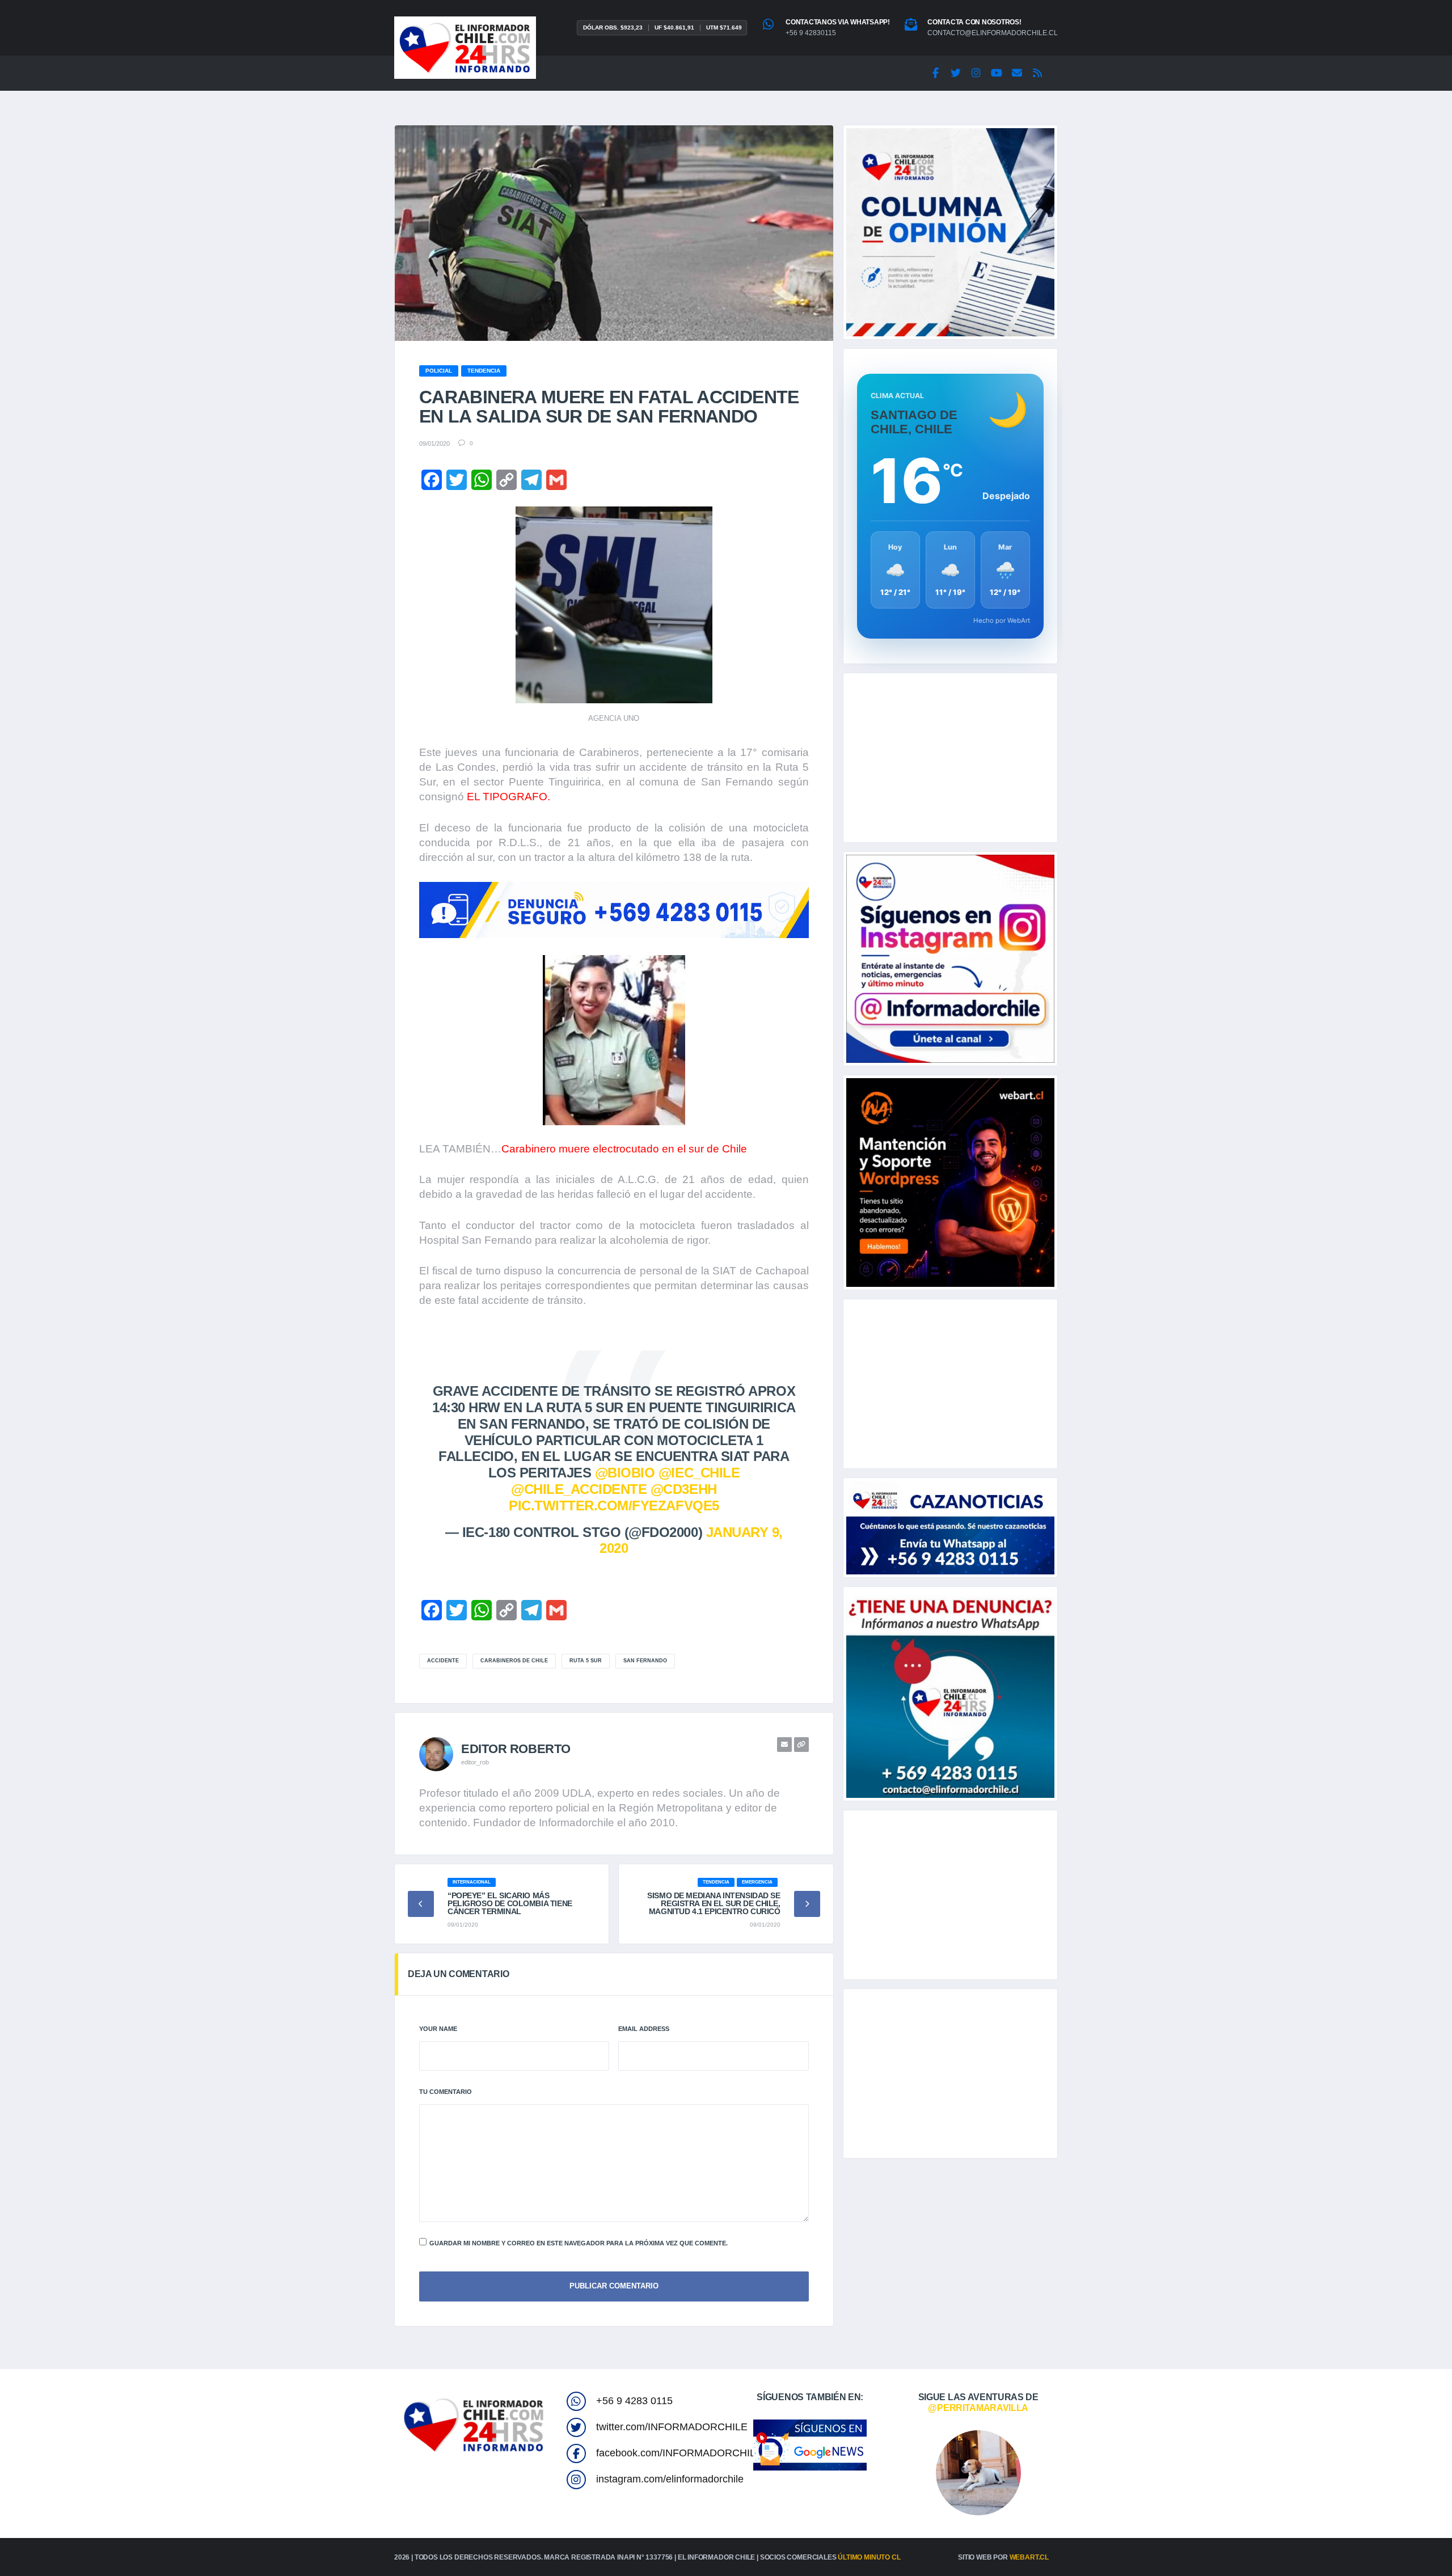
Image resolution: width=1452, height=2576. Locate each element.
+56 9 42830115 (811, 33)
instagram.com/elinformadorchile (670, 2479)
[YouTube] (997, 73)
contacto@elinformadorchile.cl (993, 33)
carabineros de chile (514, 1661)
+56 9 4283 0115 (634, 2401)
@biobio (625, 1473)
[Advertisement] (950, 758)
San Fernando (645, 1661)
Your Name (438, 2029)
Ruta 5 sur (586, 1661)
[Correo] (1017, 73)
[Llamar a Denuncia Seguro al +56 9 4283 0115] (614, 910)
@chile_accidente (579, 1489)
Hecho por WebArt (1002, 620)
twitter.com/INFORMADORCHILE (672, 2427)
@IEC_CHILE (699, 1473)
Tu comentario (446, 2092)
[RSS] (1037, 73)
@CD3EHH (684, 1489)
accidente (443, 1661)
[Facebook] (935, 73)
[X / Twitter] (956, 73)
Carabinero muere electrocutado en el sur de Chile (624, 1149)
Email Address (644, 2029)
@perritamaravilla (978, 2408)
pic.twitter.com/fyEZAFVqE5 (614, 1506)
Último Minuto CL (869, 2557)
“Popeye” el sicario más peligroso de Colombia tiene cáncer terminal (510, 1903)
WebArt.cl (1029, 2557)
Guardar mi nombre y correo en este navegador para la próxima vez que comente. (579, 2243)
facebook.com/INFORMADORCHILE (679, 2453)
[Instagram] (976, 73)
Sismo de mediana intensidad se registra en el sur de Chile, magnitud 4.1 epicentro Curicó (714, 1903)
